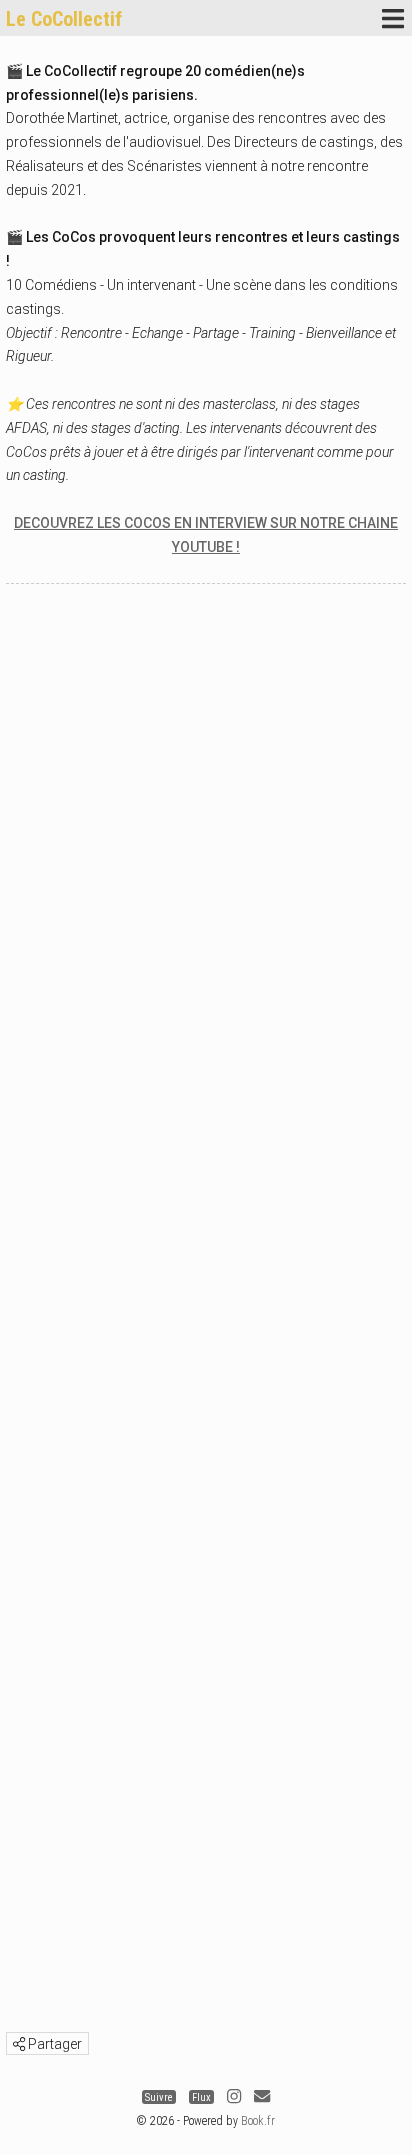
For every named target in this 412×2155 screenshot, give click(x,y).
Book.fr (258, 2121)
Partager (53, 2044)
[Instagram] (234, 2096)
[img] (19, 2044)
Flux (201, 2096)
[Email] (262, 2096)
